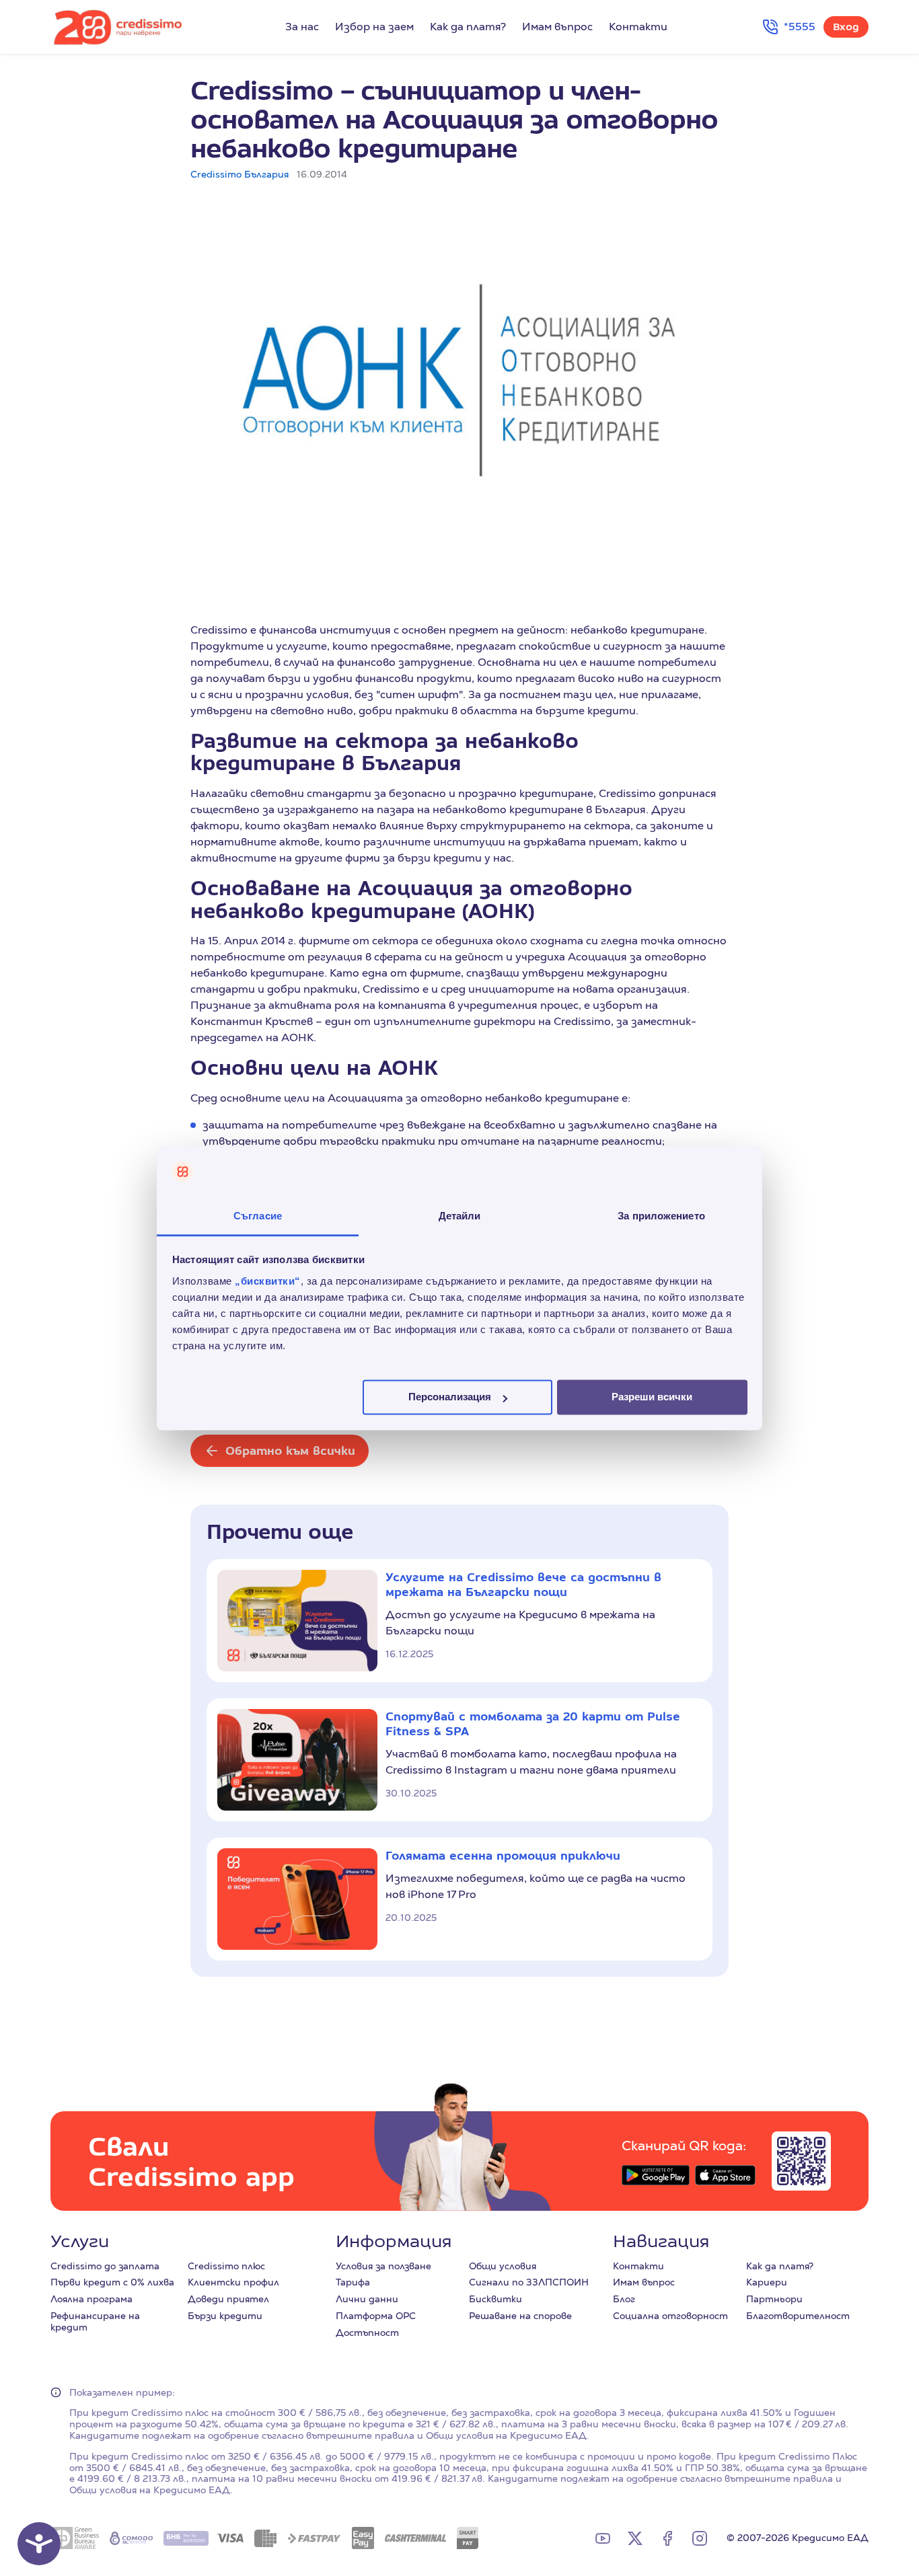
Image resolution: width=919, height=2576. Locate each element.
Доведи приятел (228, 2299)
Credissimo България (240, 174)
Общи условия (503, 2266)
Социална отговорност (670, 2316)
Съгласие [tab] (258, 1216)
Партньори (774, 2299)
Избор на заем (374, 27)
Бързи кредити (225, 2316)
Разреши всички (652, 1397)
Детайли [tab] (460, 1216)
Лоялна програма (91, 2299)
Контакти (638, 27)
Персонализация (450, 1397)
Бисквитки (495, 2299)
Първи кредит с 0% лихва (112, 2282)
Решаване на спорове (520, 2316)
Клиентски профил (233, 2282)
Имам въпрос (557, 27)
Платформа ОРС (376, 2316)
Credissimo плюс (226, 2266)
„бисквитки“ (268, 1281)
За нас (302, 27)
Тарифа (353, 2282)
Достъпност (367, 2333)
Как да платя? (468, 27)
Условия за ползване (383, 2266)
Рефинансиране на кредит (95, 2321)
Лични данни (367, 2299)
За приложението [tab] (661, 1216)
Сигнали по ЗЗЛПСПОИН (529, 2282)
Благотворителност (798, 2316)
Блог (624, 2299)
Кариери (767, 2282)
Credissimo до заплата (105, 2266)
